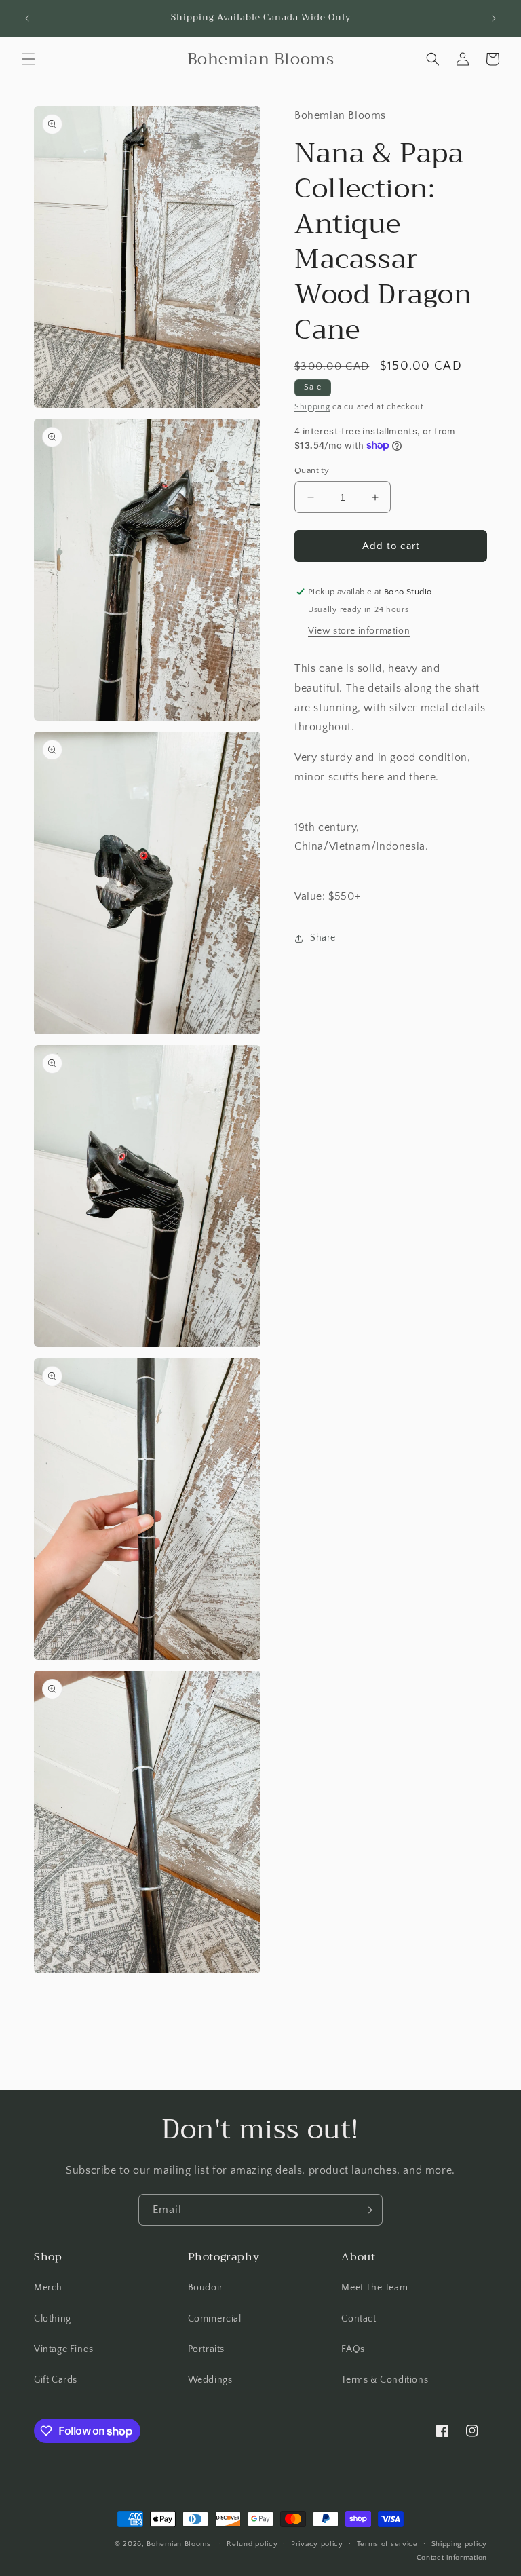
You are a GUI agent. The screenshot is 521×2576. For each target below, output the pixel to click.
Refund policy (252, 2544)
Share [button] (323, 938)
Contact (359, 2319)
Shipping (312, 407)
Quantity (312, 470)
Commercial (215, 2319)
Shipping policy (460, 2544)
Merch (48, 2288)
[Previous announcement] (27, 18)
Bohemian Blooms (179, 2544)
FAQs (353, 2349)
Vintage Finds (64, 2349)
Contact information (452, 2558)
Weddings (210, 2380)
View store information (359, 631)
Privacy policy (317, 2544)
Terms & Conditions (385, 2380)
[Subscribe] (367, 2210)
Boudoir (206, 2288)
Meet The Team (374, 2288)
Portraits (206, 2349)
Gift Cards (56, 2380)
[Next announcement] (494, 18)
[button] (28, 59)
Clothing (53, 2319)
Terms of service (387, 2544)
